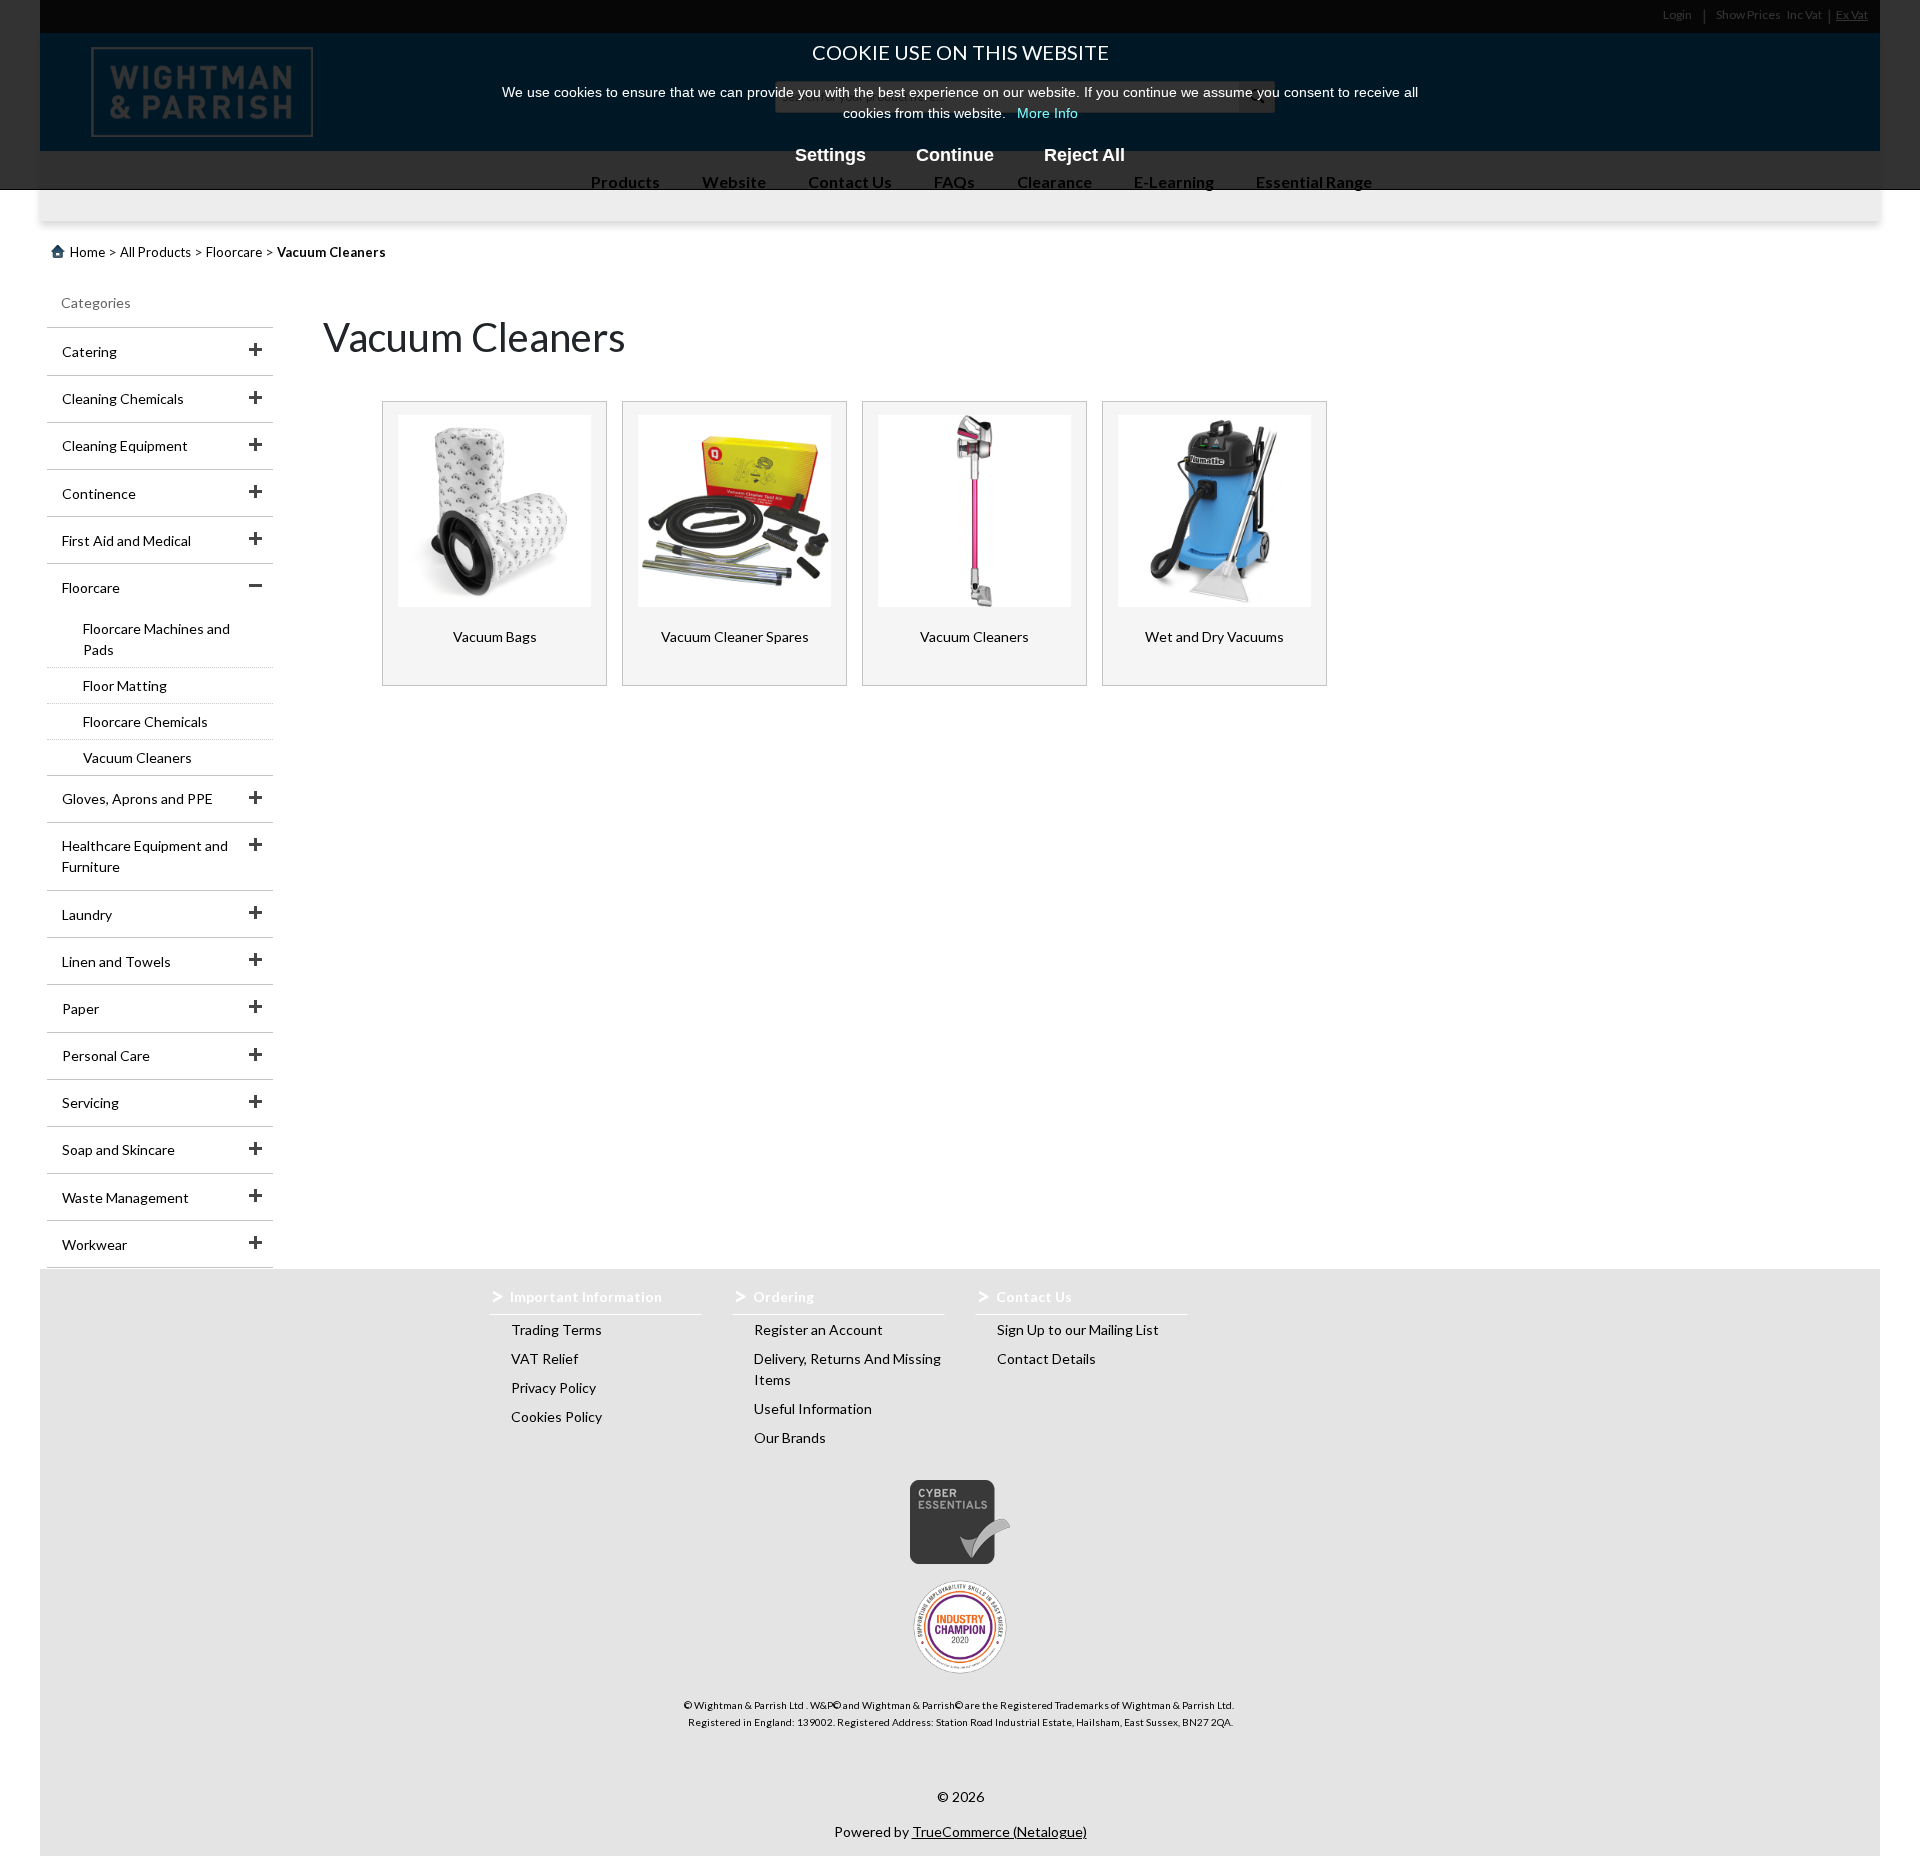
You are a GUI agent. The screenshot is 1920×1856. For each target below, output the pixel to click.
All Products (155, 252)
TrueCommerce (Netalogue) (999, 1831)
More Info (1047, 113)
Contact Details (1046, 1358)
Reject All (1084, 155)
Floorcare (234, 252)
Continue (955, 155)
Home (87, 252)
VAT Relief (544, 1358)
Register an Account (818, 1329)
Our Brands (790, 1437)
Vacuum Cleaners (137, 757)
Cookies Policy (556, 1416)
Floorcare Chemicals (145, 721)
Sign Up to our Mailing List (1078, 1329)
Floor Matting (125, 685)
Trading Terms (556, 1329)
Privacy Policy (553, 1387)
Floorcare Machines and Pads (156, 639)
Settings (830, 155)
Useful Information (813, 1408)
